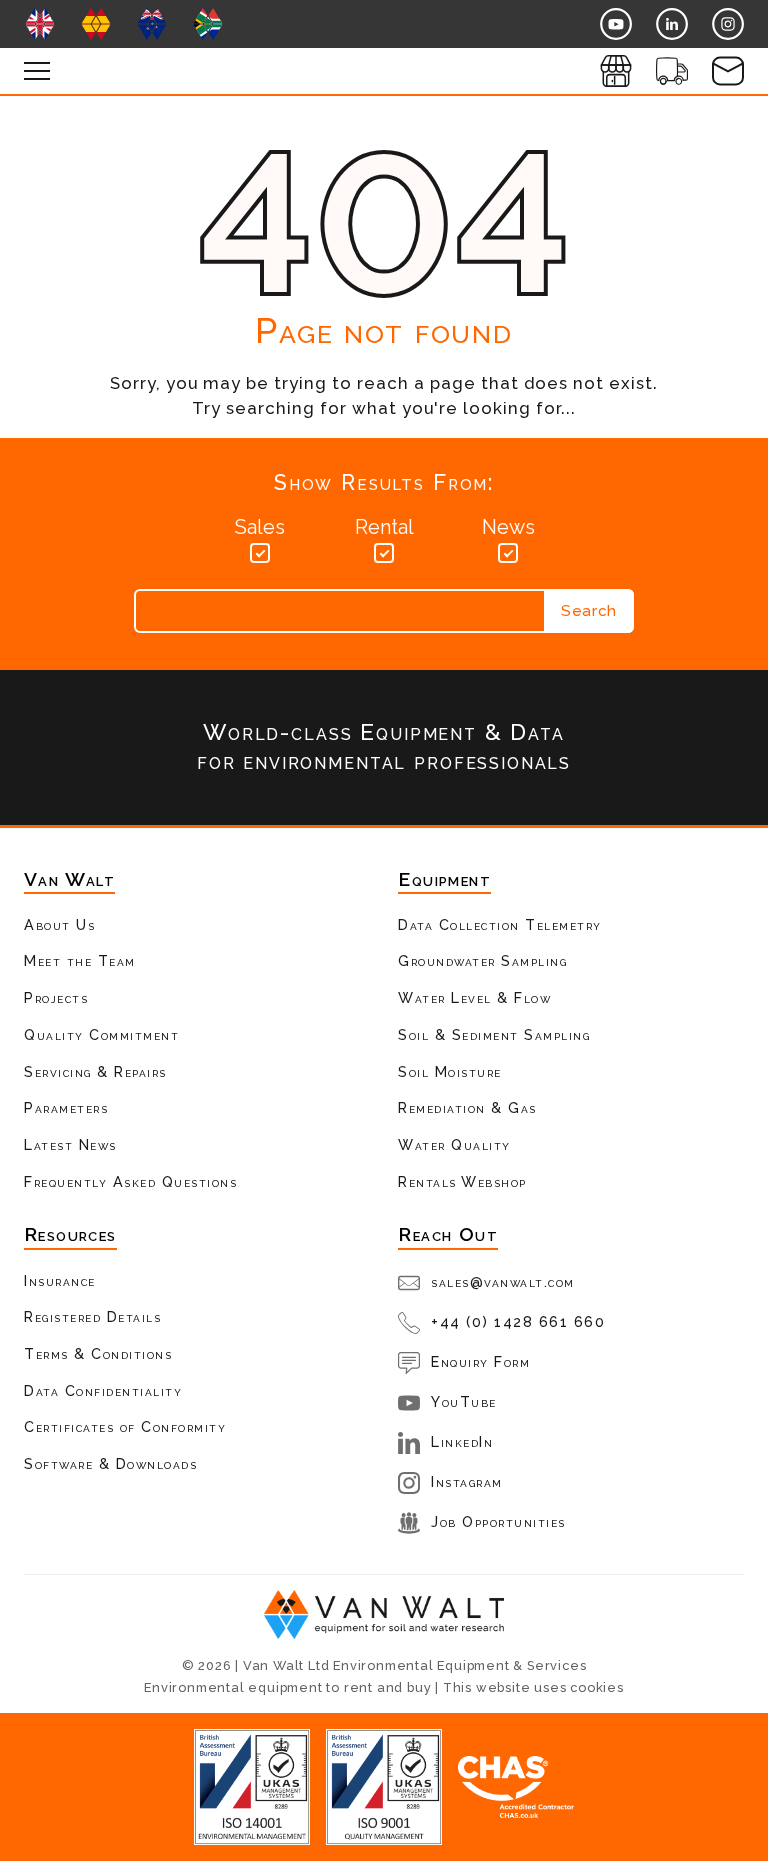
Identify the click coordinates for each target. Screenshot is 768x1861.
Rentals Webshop (462, 1181)
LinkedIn (462, 1441)
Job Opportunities (498, 1521)
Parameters (66, 1107)
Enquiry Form (480, 1361)
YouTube (464, 1401)
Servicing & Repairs (95, 1071)
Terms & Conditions (98, 1353)
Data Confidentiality (103, 1390)
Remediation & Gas (467, 1107)
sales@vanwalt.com (503, 1281)
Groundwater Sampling (482, 960)
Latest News (70, 1144)
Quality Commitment (101, 1034)
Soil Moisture (450, 1071)
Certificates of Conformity (125, 1426)
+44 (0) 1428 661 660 (518, 1321)
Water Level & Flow (474, 997)
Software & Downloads (110, 1463)
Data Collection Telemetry (500, 924)
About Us (59, 924)
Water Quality (454, 1144)
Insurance (60, 1280)
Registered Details (92, 1316)
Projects (56, 997)
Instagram (467, 1481)
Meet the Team (80, 960)
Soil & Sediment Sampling (494, 1034)
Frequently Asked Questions (130, 1181)
